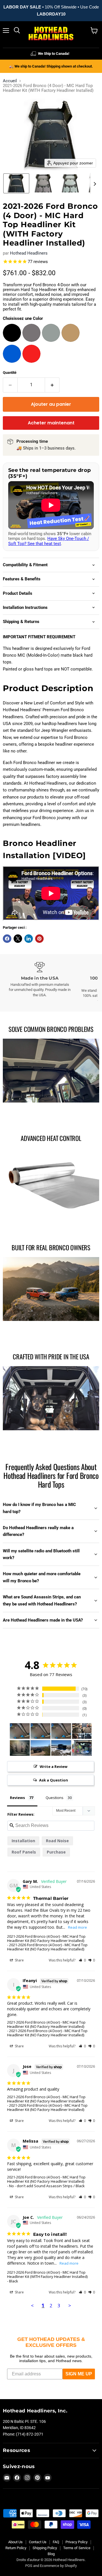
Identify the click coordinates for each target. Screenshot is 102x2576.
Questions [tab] (55, 1798)
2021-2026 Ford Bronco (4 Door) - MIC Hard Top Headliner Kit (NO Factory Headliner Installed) (46, 1938)
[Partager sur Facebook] (7, 939)
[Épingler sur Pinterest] (39, 939)
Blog (51, 2554)
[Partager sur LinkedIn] (29, 939)
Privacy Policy (76, 2542)
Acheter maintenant (51, 423)
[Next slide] (95, 183)
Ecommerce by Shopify (58, 2566)
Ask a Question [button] (54, 1780)
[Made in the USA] (40, 980)
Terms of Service (77, 2548)
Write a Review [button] (54, 1766)
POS (29, 2566)
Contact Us (38, 2542)
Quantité (10, 373)
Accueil (10, 81)
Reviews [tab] (17, 1798)
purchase (56, 1852)
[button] (16, 183)
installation (23, 1841)
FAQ (56, 2542)
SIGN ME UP (79, 2374)
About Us (15, 2542)
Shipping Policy (45, 2548)
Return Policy (16, 2548)
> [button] (70, 2305)
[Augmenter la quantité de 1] (52, 385)
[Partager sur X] (18, 939)
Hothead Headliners (29, 253)
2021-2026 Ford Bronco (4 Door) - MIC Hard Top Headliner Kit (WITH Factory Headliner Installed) (47, 2274)
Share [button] (19, 1960)
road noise (57, 1841)
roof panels (24, 1852)
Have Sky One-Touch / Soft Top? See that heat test (49, 541)
